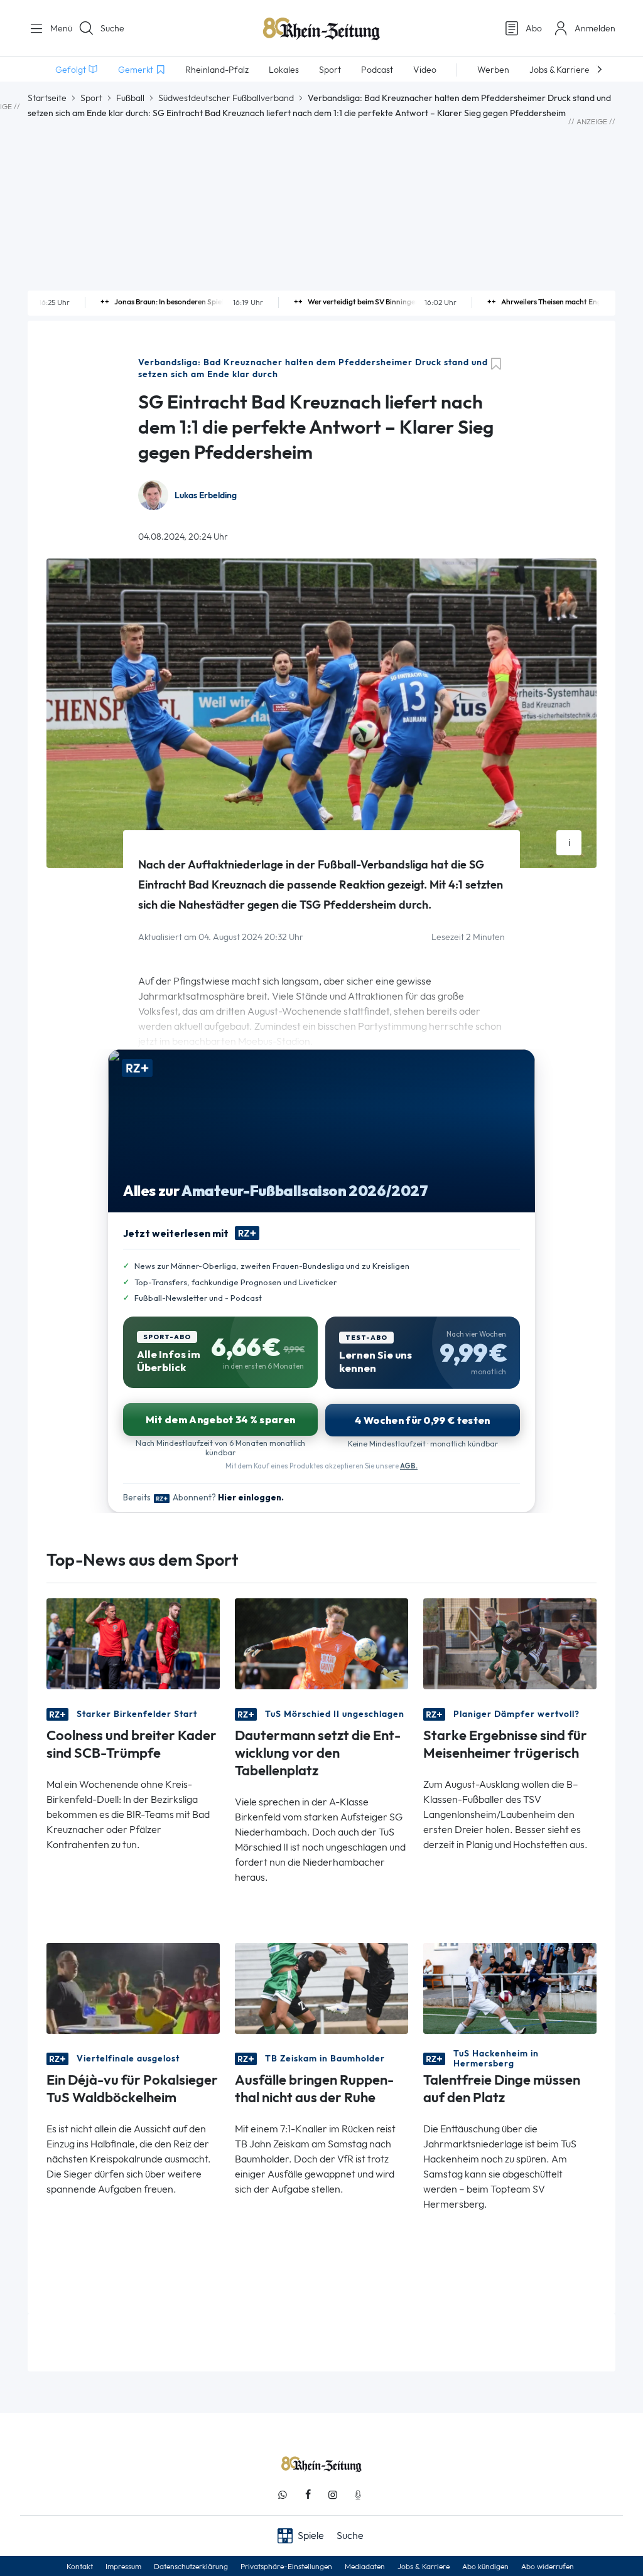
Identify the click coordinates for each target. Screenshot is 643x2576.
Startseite (47, 98)
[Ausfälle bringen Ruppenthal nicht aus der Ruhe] (321, 1988)
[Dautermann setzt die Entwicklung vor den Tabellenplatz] (321, 1643)
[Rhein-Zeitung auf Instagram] (333, 2495)
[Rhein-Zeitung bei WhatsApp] (283, 2495)
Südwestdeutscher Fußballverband (226, 98)
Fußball (130, 98)
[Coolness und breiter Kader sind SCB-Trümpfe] (133, 1643)
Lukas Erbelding (206, 495)
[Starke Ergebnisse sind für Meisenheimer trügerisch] (510, 1643)
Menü (57, 28)
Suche (112, 28)
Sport (91, 98)
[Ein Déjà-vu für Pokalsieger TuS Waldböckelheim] (133, 1988)
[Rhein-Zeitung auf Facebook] (308, 2495)
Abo (534, 28)
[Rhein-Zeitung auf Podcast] (358, 2495)
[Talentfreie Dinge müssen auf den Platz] (510, 1988)
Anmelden (595, 28)
